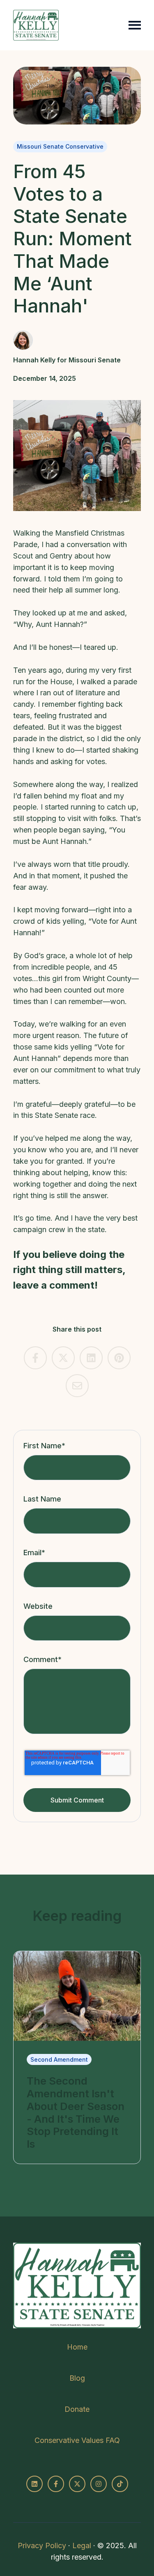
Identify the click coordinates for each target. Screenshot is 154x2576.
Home (77, 2347)
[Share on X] (63, 1358)
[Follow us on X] (77, 2484)
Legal (82, 2545)
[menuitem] (77, 2347)
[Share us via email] (77, 1386)
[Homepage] (36, 25)
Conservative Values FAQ (77, 2440)
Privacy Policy (42, 2545)
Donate (77, 2409)
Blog (77, 2378)
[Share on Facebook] (35, 1358)
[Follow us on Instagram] (99, 2484)
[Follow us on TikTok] (120, 2484)
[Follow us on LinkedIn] (34, 2484)
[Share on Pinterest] (119, 1358)
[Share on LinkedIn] (91, 1358)
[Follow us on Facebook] (56, 2484)
